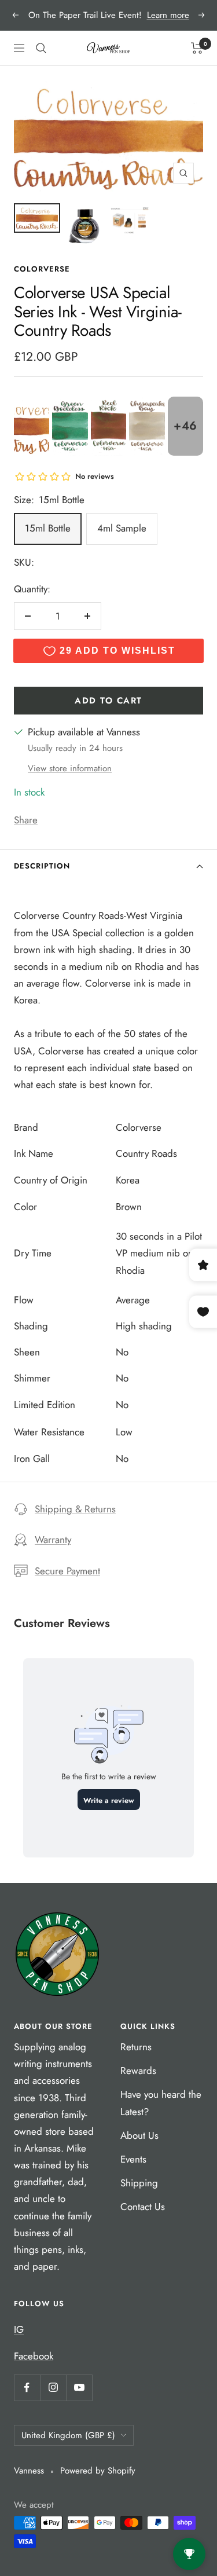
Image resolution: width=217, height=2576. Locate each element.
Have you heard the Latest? (161, 2103)
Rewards (138, 2071)
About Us (139, 2135)
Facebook (34, 2356)
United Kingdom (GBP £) (68, 2435)
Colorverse (42, 269)
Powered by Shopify (98, 2471)
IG (19, 2329)
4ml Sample (122, 528)
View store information (70, 768)
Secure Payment (67, 1571)
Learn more (168, 15)
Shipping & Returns (75, 1509)
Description (42, 866)
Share (26, 820)
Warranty (53, 1540)
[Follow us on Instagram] (53, 2388)
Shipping (139, 2183)
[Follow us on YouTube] (79, 2388)
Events (133, 2159)
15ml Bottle (48, 528)
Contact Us (143, 2207)
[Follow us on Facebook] (27, 2388)
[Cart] (197, 48)
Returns (136, 2047)
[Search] (41, 48)
